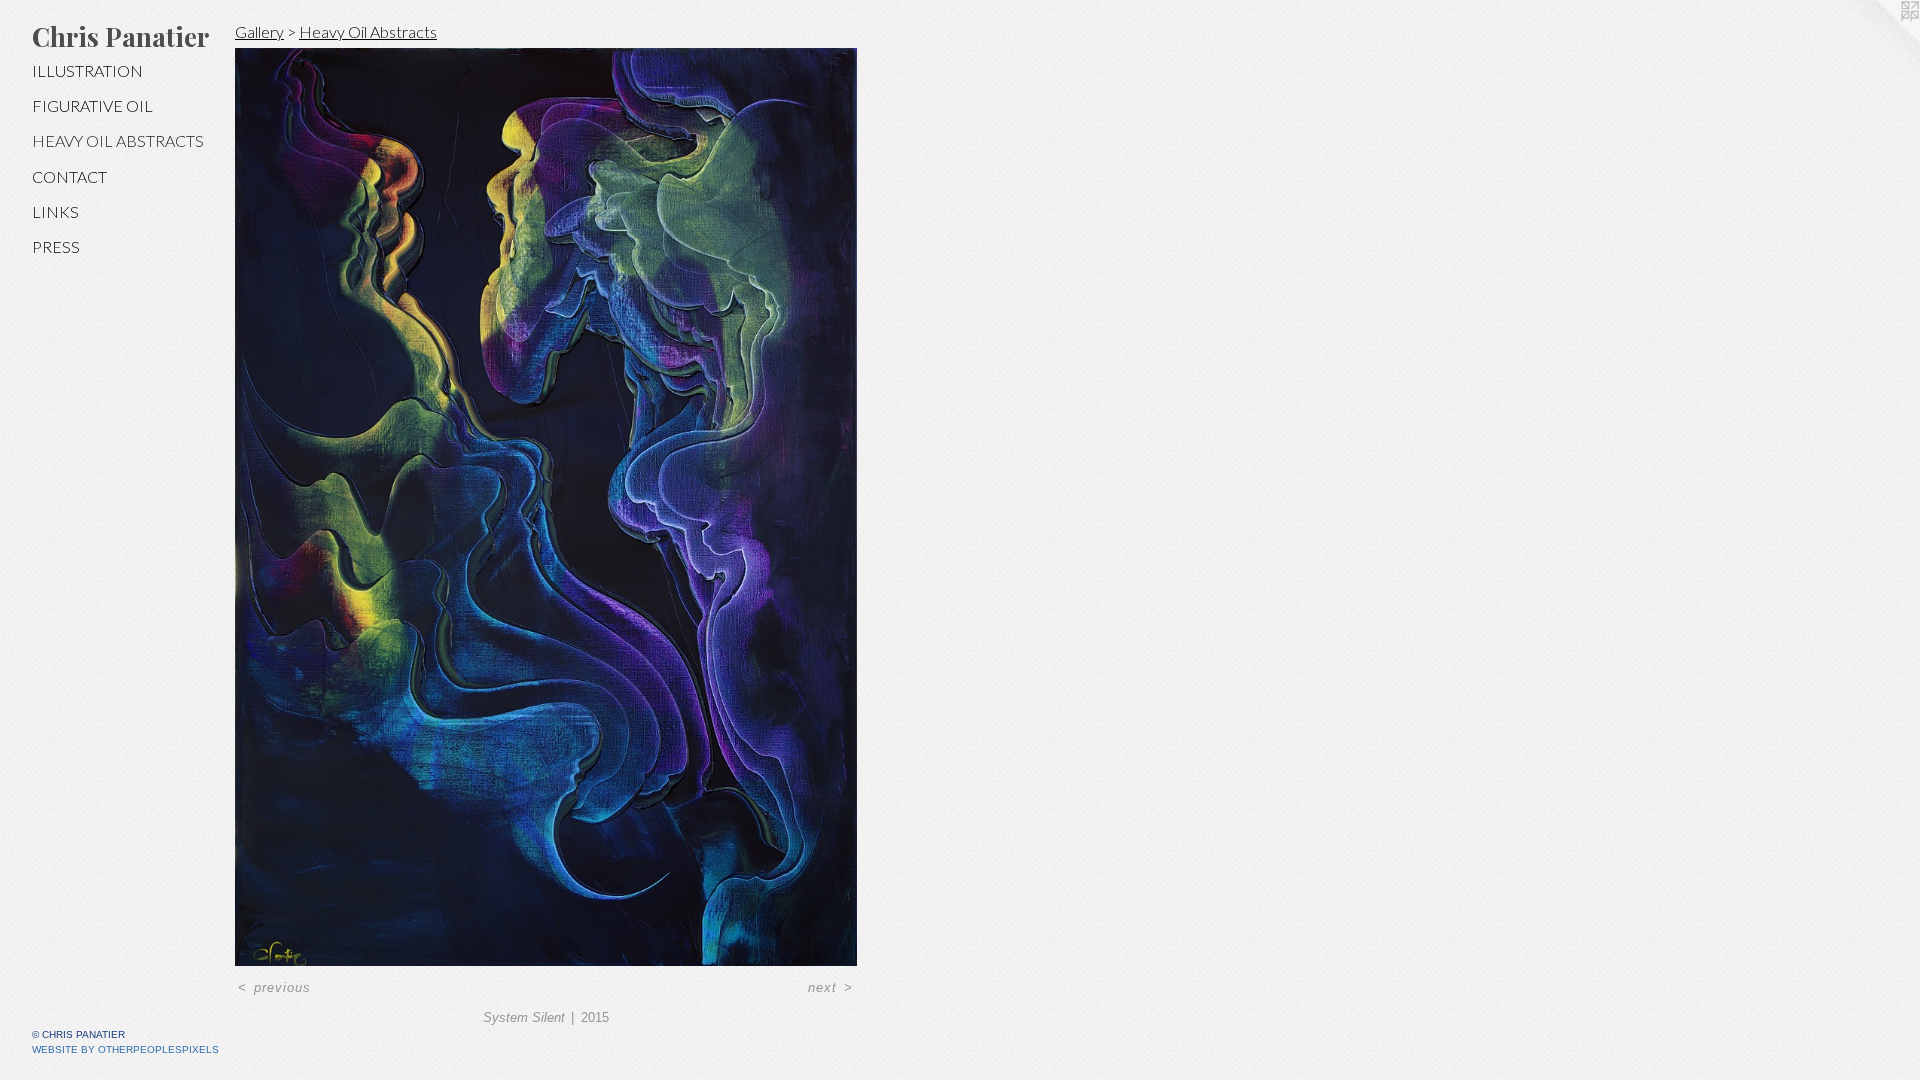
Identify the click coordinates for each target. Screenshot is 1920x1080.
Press (56, 246)
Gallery (259, 31)
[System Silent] (546, 507)
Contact (69, 176)
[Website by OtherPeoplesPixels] (1880, 40)
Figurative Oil (92, 105)
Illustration (87, 70)
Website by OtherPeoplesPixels (125, 1049)
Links (55, 211)
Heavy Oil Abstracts (118, 140)
